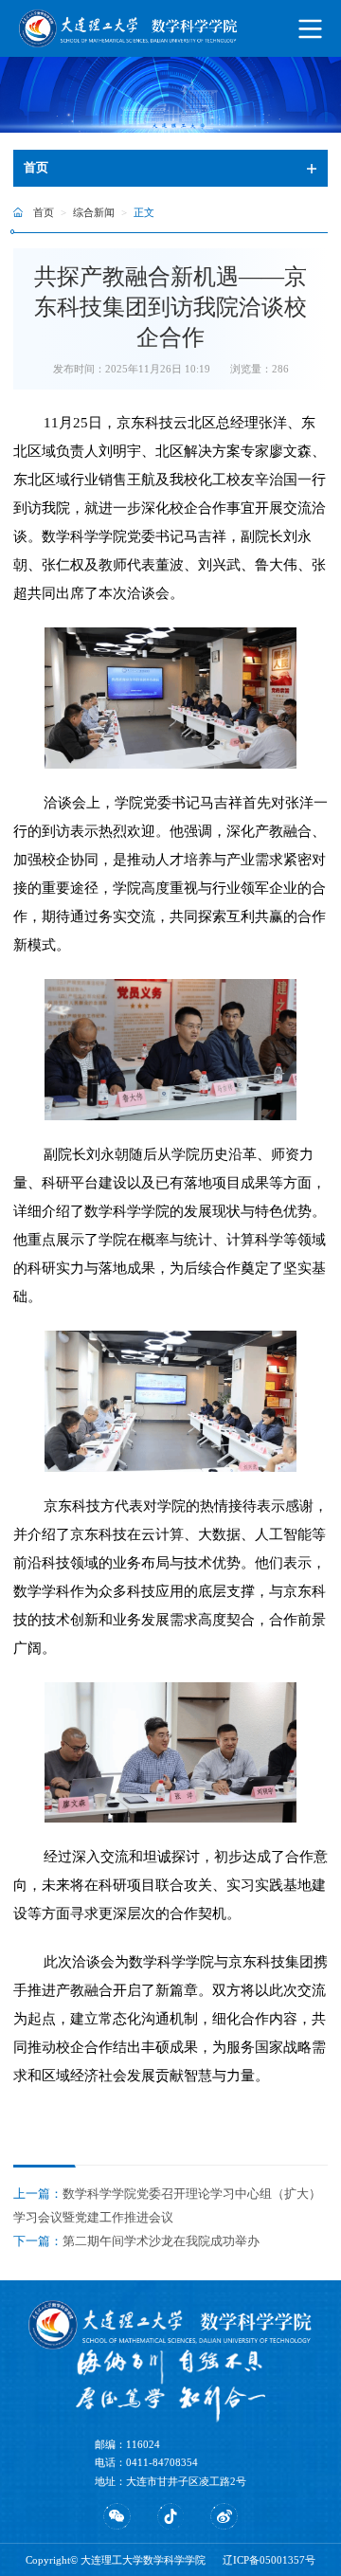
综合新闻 (94, 212)
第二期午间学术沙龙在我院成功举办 (161, 2241)
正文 (144, 212)
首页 (44, 212)
